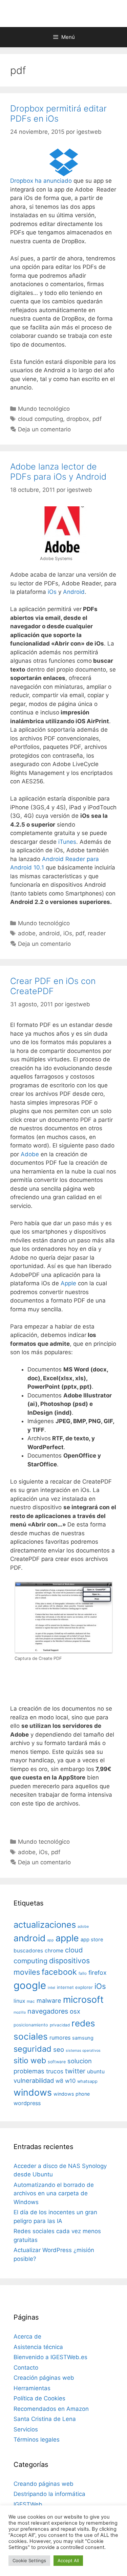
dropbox (78, 419)
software (57, 2062)
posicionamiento (31, 2025)
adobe (27, 933)
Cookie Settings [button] (29, 2560)
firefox (98, 1973)
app (50, 1940)
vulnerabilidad (34, 2080)
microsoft (83, 2000)
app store (92, 1940)
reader (97, 933)
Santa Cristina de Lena (45, 2419)
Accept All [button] (68, 2560)
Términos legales (37, 2440)
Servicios (26, 2429)
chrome (54, 1951)
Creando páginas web (44, 2484)
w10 (70, 2081)
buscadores (28, 1951)
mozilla (20, 2012)
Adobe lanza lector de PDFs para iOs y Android (58, 472)
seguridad (33, 2049)
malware (49, 2001)
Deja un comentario (44, 429)
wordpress (27, 2103)
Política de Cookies (39, 2398)
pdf (97, 419)
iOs (52, 592)
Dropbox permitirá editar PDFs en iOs (58, 113)
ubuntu (96, 2072)
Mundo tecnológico (44, 409)
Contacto (26, 2368)
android (49, 933)
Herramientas (32, 2388)
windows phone (72, 2094)
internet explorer (75, 1987)
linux (19, 2001)
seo (59, 2050)
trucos (55, 2071)
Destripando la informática (49, 2494)
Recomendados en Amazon (51, 2409)
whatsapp (87, 2081)
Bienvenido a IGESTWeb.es (50, 2357)
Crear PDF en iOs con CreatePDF (53, 986)
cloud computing (40, 419)
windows (33, 2092)
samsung (83, 2038)
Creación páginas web (44, 2378)
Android (74, 592)
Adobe (30, 1154)
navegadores (48, 2011)
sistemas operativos (83, 2051)
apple (67, 1938)
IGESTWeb (28, 2504)
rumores (60, 2038)
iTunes (67, 842)
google (30, 1985)
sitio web (30, 2061)
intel (51, 1988)
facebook (59, 1972)
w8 (59, 2081)
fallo (83, 1973)
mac (31, 2001)
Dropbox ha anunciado (41, 181)
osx (75, 2011)
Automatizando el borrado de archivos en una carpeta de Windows (54, 2193)
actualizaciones (45, 1925)
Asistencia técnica (38, 2347)
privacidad (60, 2025)
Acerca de (27, 2337)
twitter (75, 2071)
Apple (68, 1283)
